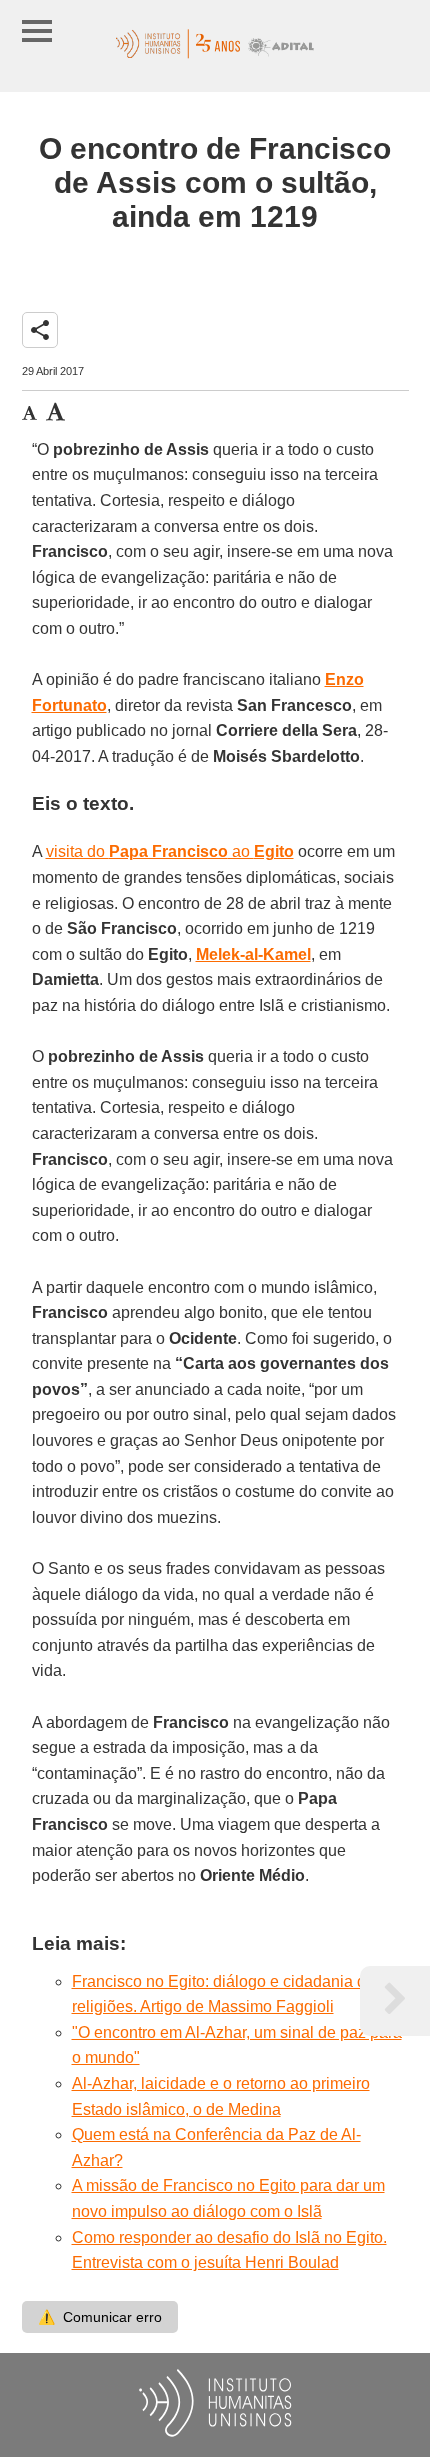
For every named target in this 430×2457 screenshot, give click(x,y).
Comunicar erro (100, 2317)
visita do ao (170, 851)
